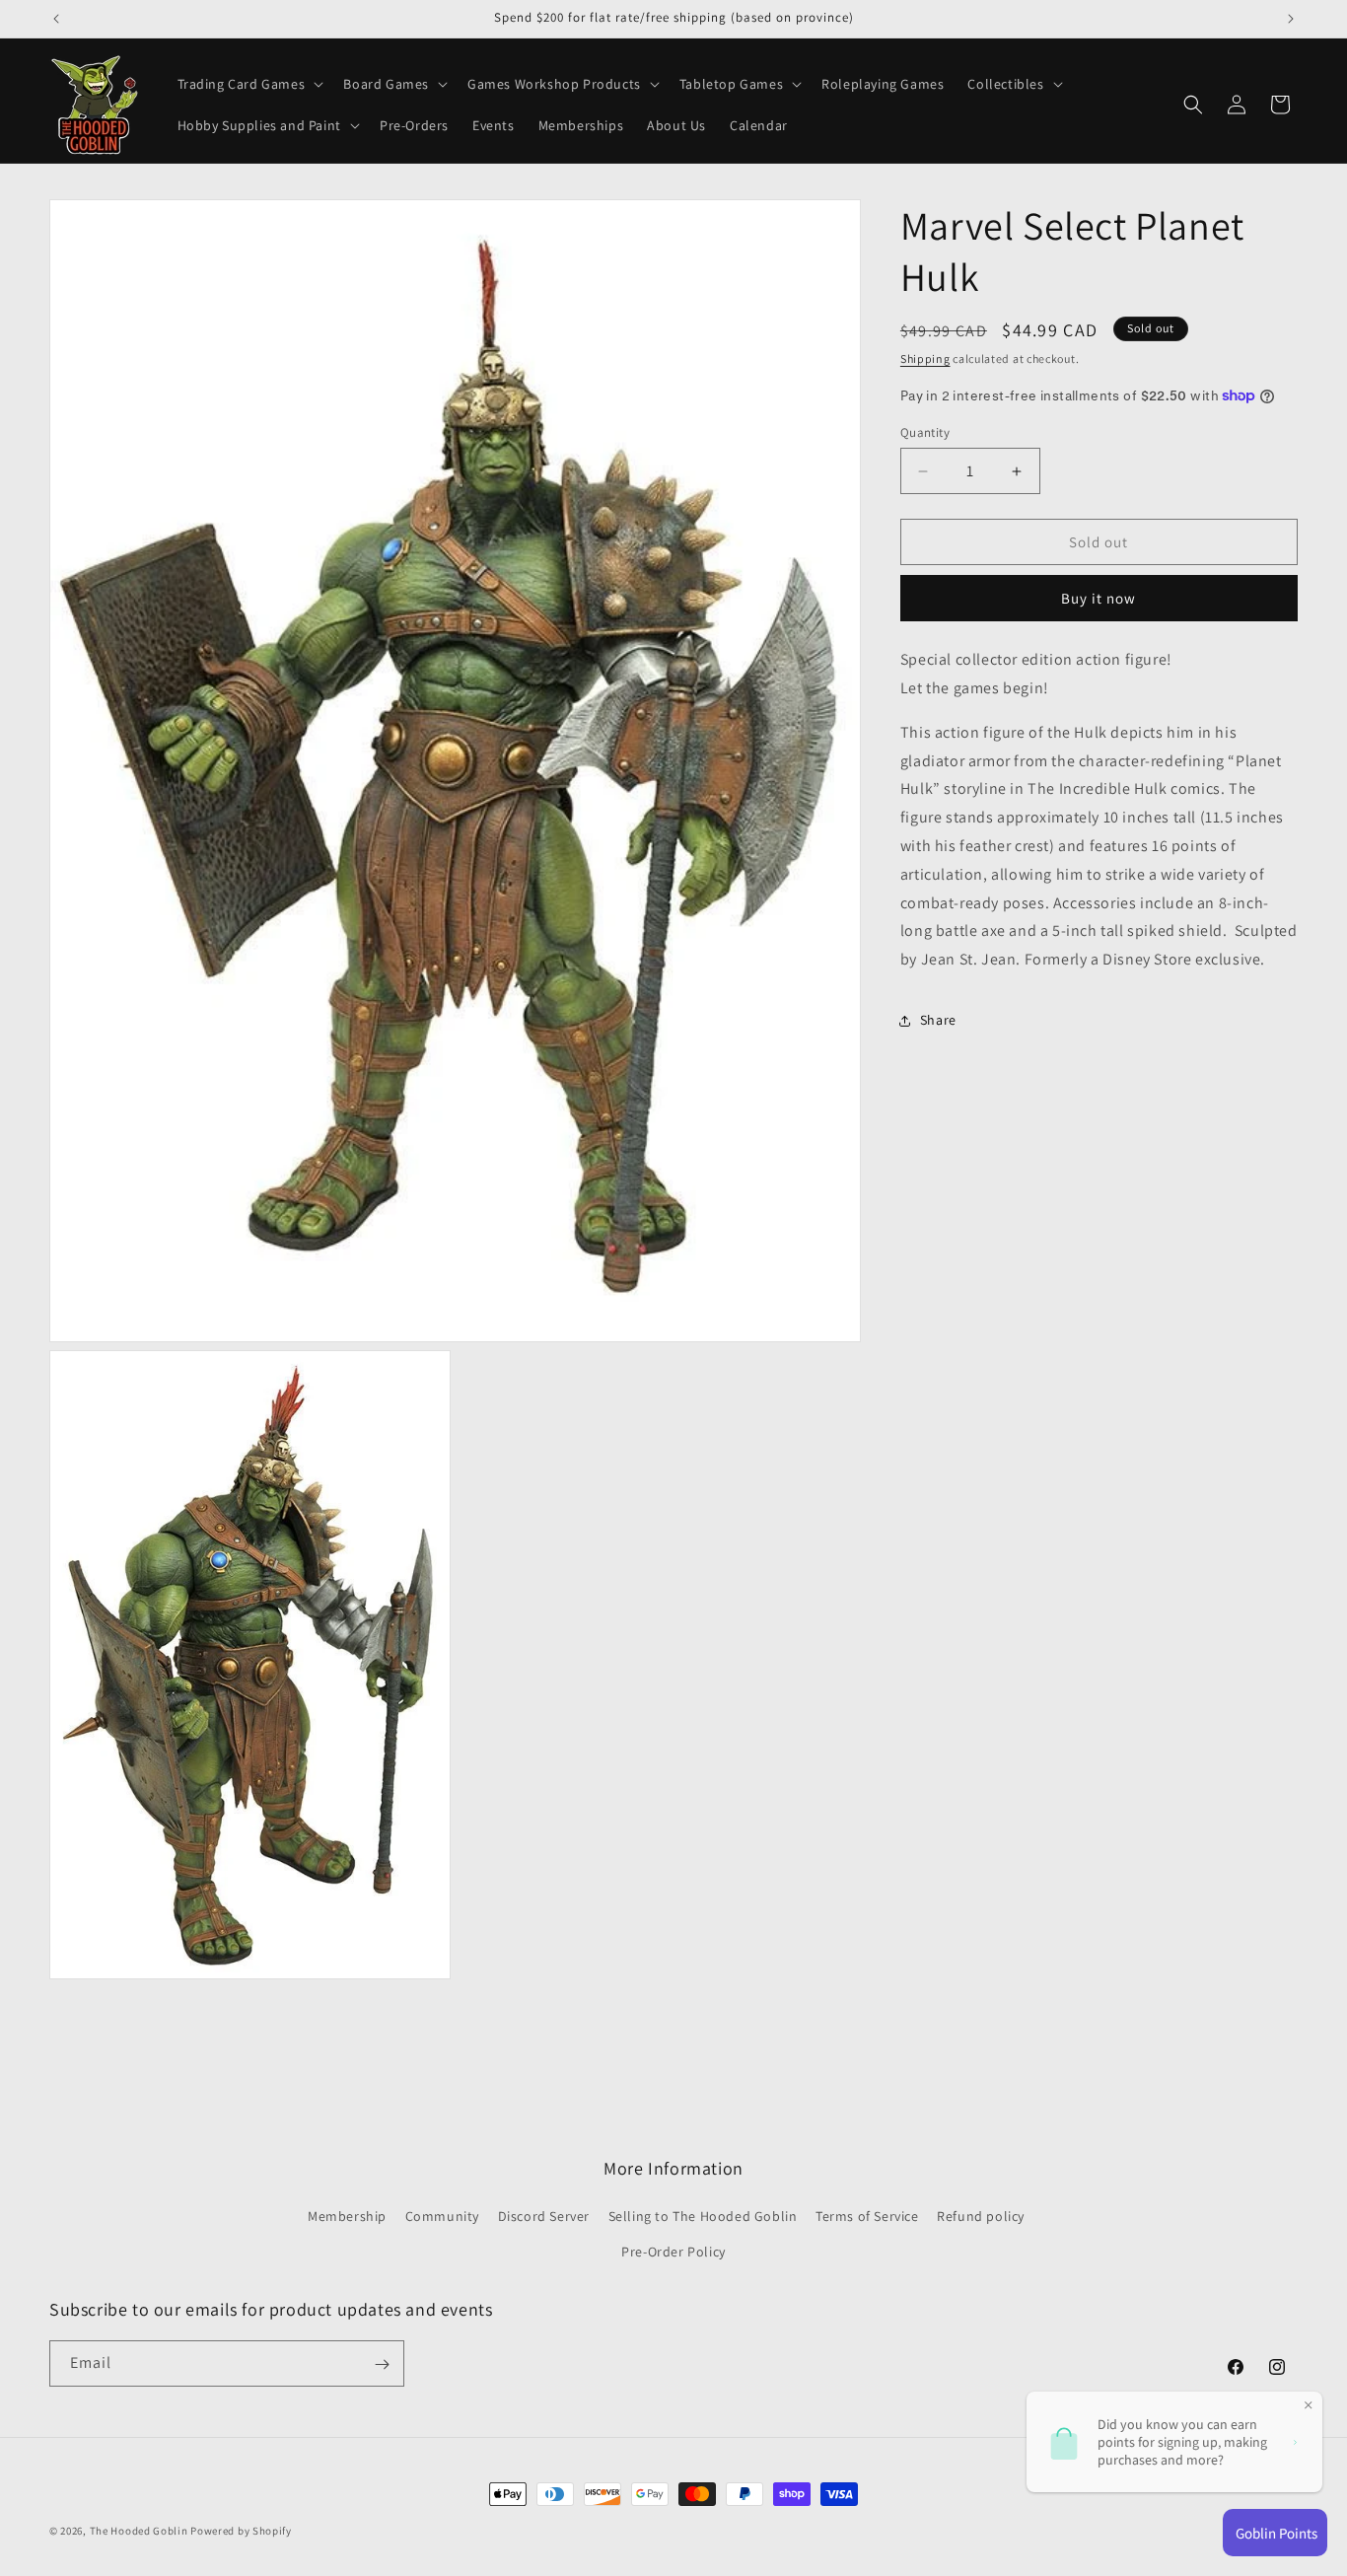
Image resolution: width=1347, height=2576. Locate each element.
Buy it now (1099, 598)
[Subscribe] (382, 2364)
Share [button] (938, 1020)
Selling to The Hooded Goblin (703, 2216)
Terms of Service (867, 2216)
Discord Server (544, 2216)
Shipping (925, 358)
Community (442, 2216)
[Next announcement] (1291, 19)
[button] (249, 84)
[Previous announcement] (56, 19)
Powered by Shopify (241, 2531)
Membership (347, 2216)
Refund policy (981, 2216)
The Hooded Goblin (139, 2531)
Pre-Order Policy (673, 2251)
